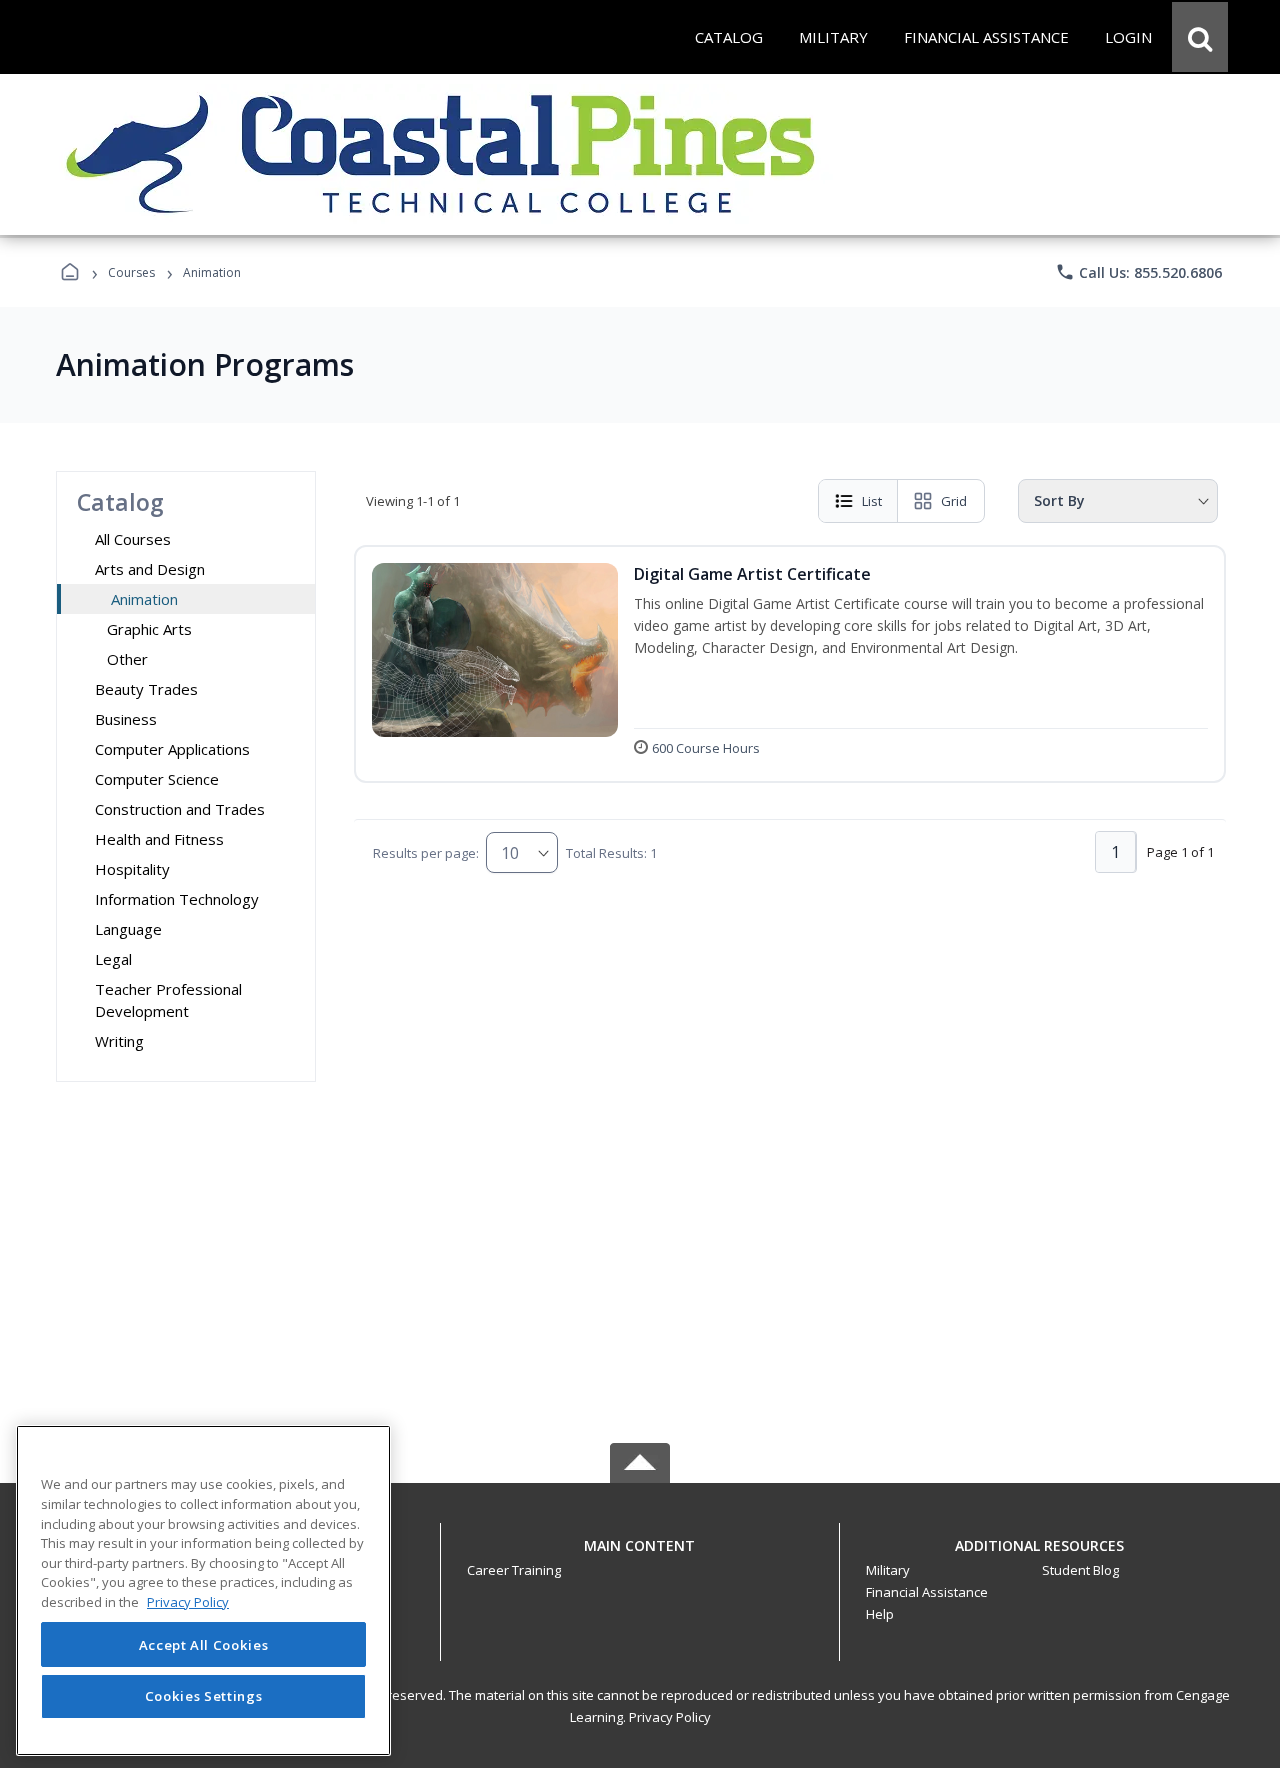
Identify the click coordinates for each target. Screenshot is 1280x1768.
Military (888, 1570)
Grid (954, 501)
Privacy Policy (670, 1717)
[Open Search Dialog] (1200, 37)
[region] (203, 1590)
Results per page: (426, 853)
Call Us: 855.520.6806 (1138, 272)
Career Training (514, 1570)
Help (880, 1614)
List (872, 501)
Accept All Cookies (204, 1645)
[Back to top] (640, 1556)
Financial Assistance (927, 1592)
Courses (131, 272)
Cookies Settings (204, 1696)
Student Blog (1080, 1570)
